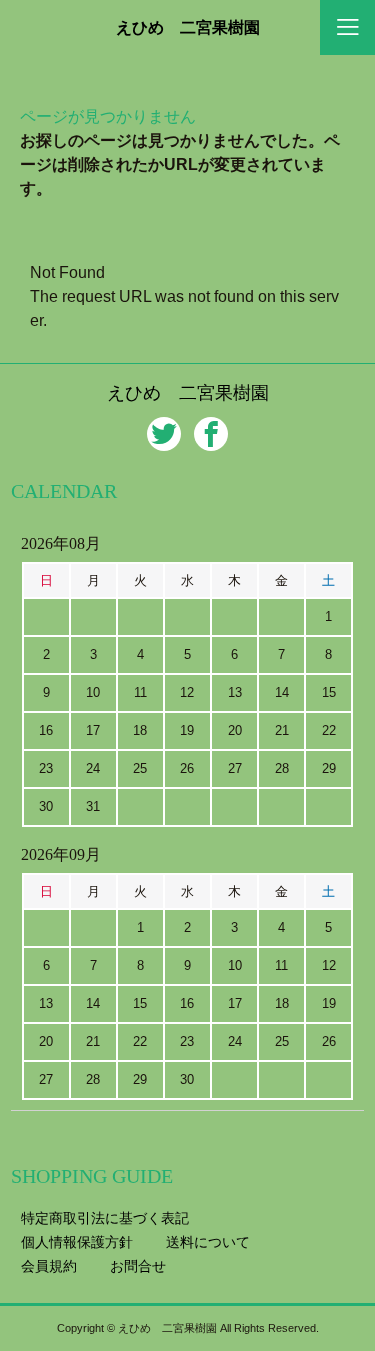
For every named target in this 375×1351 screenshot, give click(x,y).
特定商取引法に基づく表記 (105, 1218)
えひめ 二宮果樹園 (188, 28)
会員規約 (49, 1266)
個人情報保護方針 (77, 1242)
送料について (208, 1242)
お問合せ (138, 1266)
